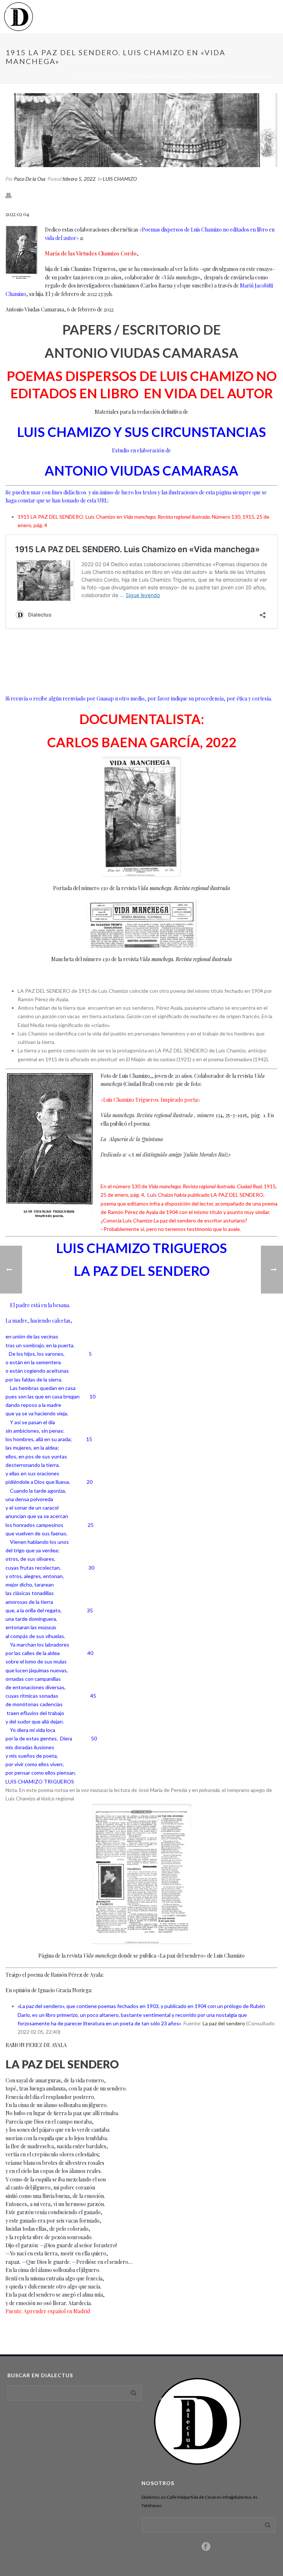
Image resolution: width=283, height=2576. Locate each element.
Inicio (83, 77)
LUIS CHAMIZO (110, 77)
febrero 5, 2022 (79, 179)
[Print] (12, 195)
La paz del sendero (224, 2023)
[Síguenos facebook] (206, 2547)
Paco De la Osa (30, 179)
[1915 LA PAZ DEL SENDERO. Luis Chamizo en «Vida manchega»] (141, 130)
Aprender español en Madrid (57, 2311)
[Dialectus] (18, 17)
